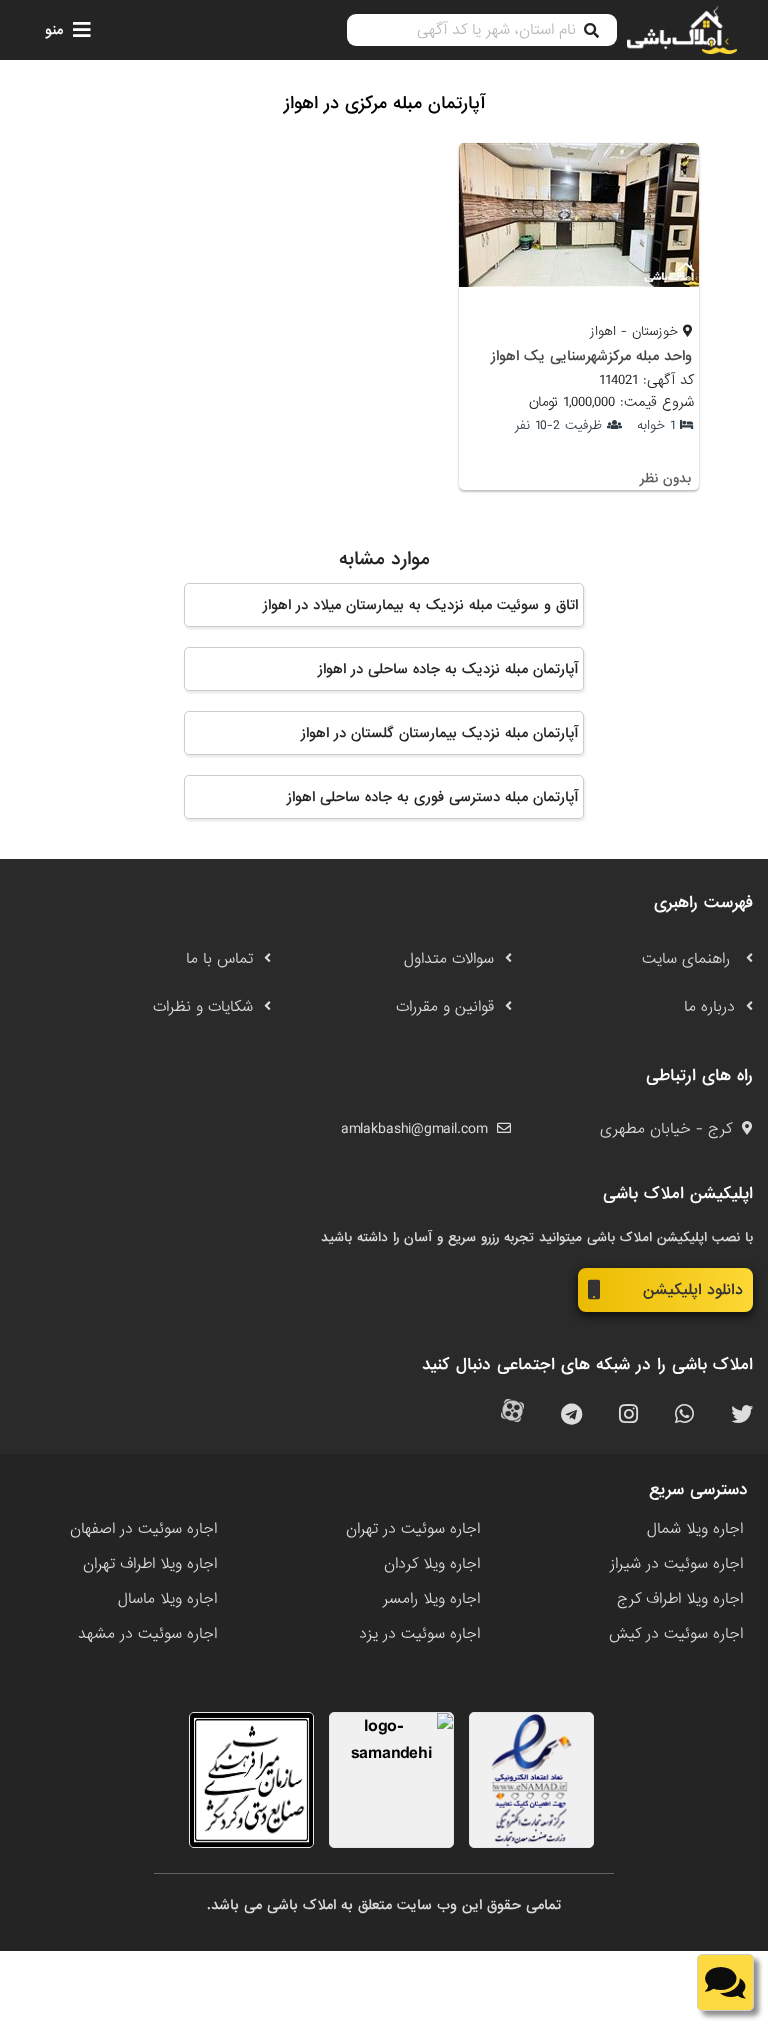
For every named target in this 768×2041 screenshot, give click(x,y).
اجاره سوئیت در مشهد (147, 1634)
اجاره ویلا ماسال (167, 1599)
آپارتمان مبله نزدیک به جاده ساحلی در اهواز (448, 669)
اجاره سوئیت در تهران (413, 1529)
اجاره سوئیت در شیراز (676, 1564)
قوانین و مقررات (445, 1007)
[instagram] (628, 1415)
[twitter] (742, 1415)
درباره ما (709, 1007)
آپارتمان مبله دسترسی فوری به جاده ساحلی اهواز (432, 797)
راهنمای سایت (688, 959)
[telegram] (571, 1415)
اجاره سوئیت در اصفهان (143, 1529)
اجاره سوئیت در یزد (419, 1634)
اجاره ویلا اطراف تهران (150, 1564)
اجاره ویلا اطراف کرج (680, 1599)
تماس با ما (219, 959)
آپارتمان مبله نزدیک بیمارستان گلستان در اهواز (439, 733)
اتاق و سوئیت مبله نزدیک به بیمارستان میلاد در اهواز (420, 605)
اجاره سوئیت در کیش (676, 1634)
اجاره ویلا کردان (432, 1564)
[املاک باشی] (682, 30)
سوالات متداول (449, 959)
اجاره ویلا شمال (695, 1529)
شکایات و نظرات (203, 1007)
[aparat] (512, 1415)
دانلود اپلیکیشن (693, 1290)
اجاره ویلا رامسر (431, 1599)
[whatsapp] (684, 1415)
